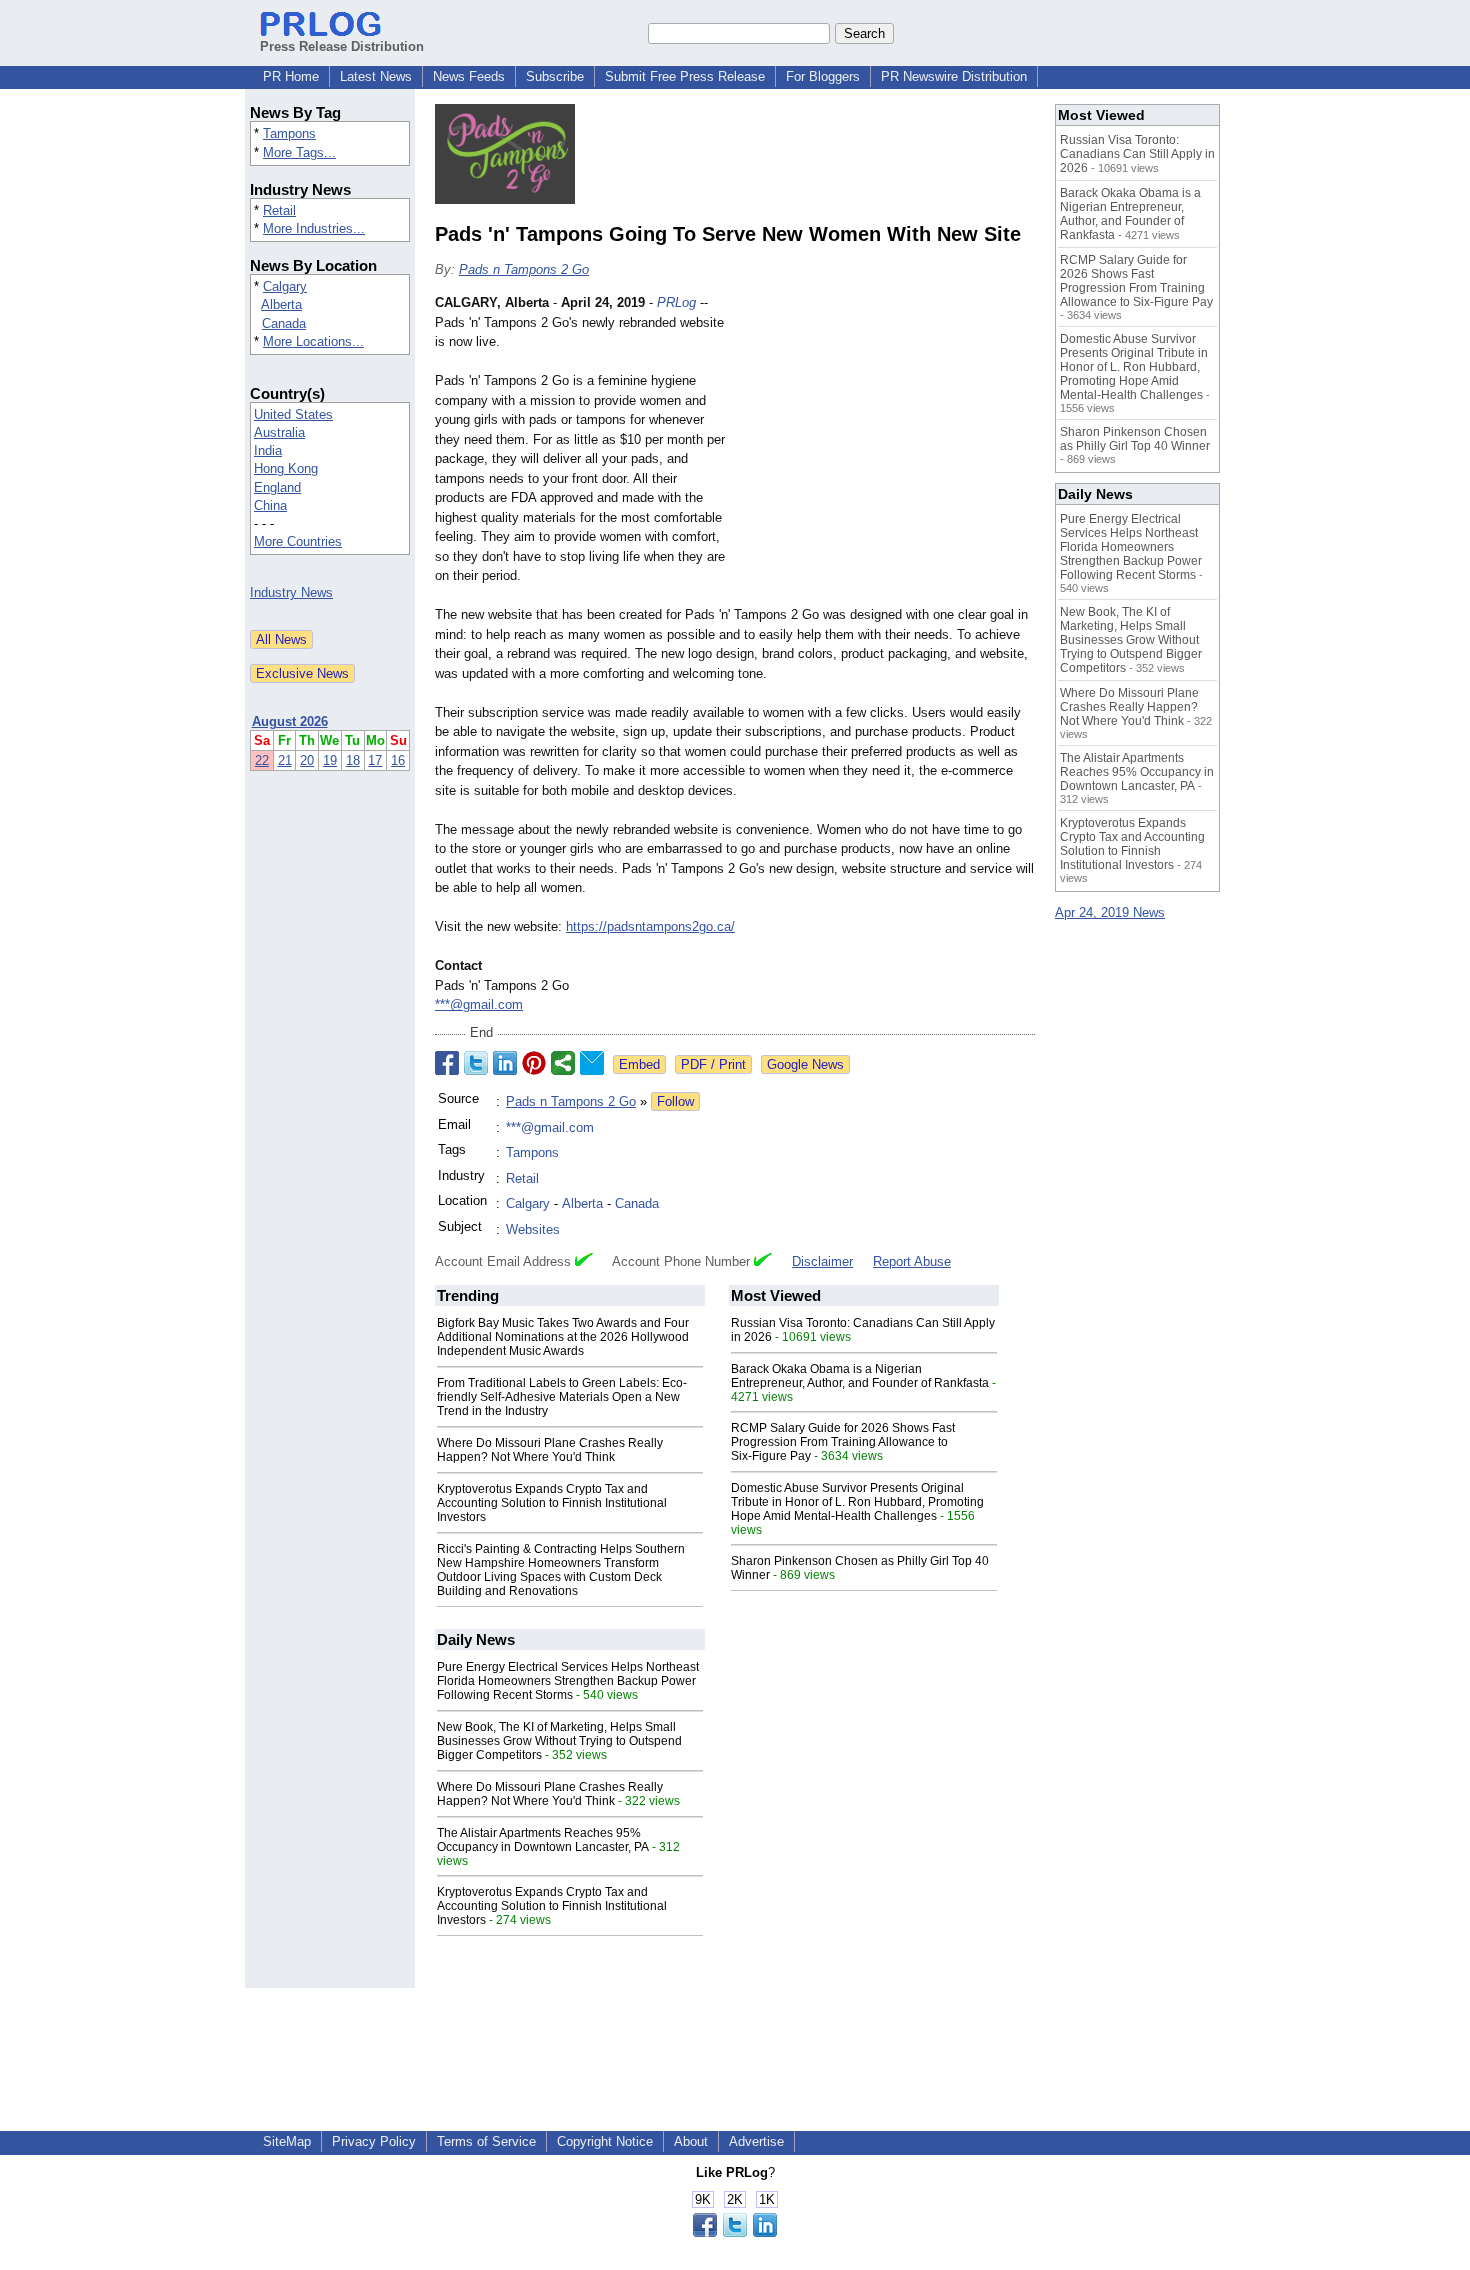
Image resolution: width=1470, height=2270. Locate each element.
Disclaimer (822, 1261)
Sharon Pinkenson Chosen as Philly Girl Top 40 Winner (1135, 439)
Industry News (291, 592)
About (691, 2141)
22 (262, 760)
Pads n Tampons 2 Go (524, 269)
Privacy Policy (374, 2141)
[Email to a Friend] (592, 1063)
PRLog (676, 302)
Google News (805, 1064)
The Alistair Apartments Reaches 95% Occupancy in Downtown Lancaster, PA (543, 1840)
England (277, 487)
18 (353, 760)
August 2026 (290, 721)
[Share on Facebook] (447, 1063)
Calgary (285, 286)
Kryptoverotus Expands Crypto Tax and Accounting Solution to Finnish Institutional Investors (552, 1503)
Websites (533, 1229)
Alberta (281, 304)
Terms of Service (486, 2141)
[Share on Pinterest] (534, 1063)
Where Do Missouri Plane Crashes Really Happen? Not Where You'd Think (550, 1450)
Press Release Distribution (342, 46)
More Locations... (313, 341)
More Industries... (314, 228)
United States (293, 414)
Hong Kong (286, 468)
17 (375, 760)
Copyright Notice (605, 2141)
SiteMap (287, 2141)
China (270, 505)
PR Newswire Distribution (954, 76)
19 (330, 760)
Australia (279, 432)
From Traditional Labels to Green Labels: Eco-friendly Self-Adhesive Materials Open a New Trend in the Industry (562, 1397)
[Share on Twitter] (476, 1063)
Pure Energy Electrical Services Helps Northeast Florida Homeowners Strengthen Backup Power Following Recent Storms (568, 1681)
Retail (279, 210)
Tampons (289, 133)
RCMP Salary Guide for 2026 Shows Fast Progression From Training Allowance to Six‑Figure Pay (843, 1442)
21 (285, 760)
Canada (284, 323)
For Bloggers (823, 76)
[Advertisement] (885, 440)
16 (398, 760)
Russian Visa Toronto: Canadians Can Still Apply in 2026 (1137, 154)
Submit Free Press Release (685, 76)
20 (307, 760)
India (268, 450)
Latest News (376, 76)
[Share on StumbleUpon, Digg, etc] (563, 1063)
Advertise (756, 2141)
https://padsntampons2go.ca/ (650, 926)
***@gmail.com (479, 1004)
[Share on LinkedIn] (505, 1063)
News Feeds (469, 76)
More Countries (298, 541)
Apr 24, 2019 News (1110, 912)
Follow (675, 1101)
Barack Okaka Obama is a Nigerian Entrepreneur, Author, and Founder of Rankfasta (860, 1376)
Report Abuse (912, 1261)
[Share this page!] (735, 2232)
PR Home (291, 76)
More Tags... (299, 152)
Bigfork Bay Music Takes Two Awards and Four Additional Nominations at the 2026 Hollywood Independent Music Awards (563, 1337)
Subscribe (555, 76)
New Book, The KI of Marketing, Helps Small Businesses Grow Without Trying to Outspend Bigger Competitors (559, 1741)
